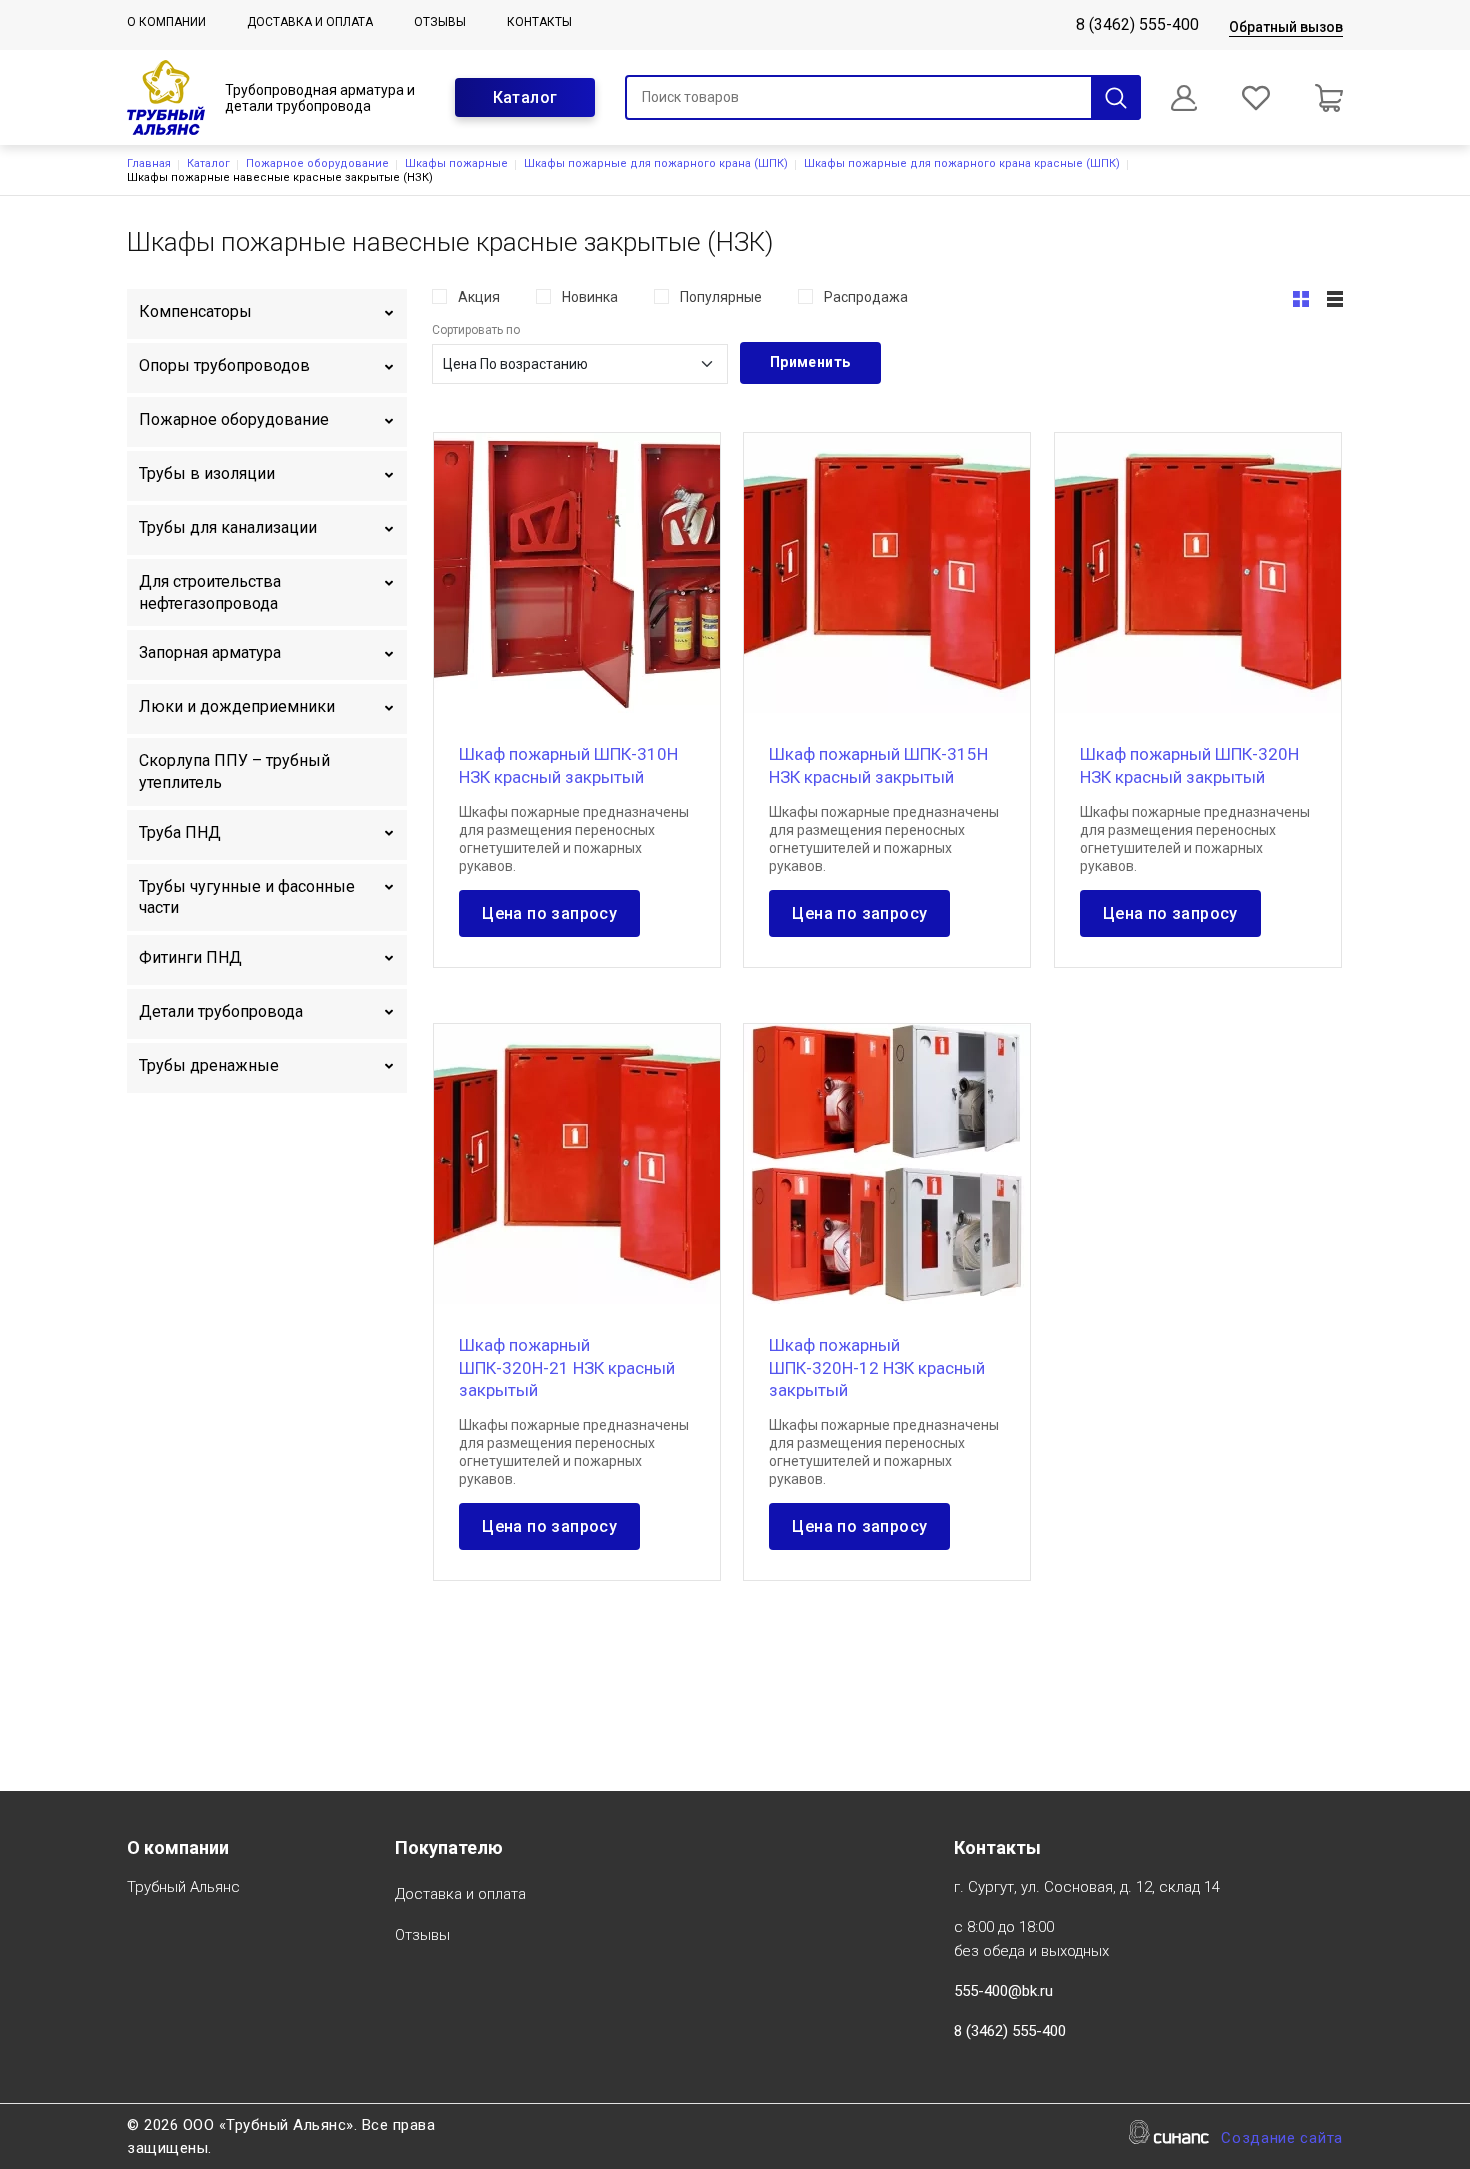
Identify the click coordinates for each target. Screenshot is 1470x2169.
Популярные (721, 297)
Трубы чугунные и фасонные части (247, 897)
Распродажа (866, 297)
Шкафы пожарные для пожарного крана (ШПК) (656, 163)
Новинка (590, 297)
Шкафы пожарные (456, 163)
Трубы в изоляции (207, 473)
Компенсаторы (195, 311)
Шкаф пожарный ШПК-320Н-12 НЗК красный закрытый (877, 1367)
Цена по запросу (549, 913)
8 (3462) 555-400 (1137, 24)
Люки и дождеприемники (237, 706)
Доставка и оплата (310, 22)
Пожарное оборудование (317, 163)
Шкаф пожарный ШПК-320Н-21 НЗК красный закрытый (567, 1367)
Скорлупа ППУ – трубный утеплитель (234, 771)
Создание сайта (1282, 2138)
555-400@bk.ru (1003, 1991)
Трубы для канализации (228, 527)
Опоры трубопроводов (224, 365)
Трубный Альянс (183, 1887)
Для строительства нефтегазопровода (210, 592)
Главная (149, 163)
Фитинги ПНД (190, 957)
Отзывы (440, 22)
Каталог (525, 97)
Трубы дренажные (209, 1065)
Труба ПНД (180, 832)
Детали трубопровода (221, 1011)
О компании (166, 22)
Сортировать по (476, 330)
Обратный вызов (1286, 27)
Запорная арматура (210, 652)
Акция (479, 297)
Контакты (539, 22)
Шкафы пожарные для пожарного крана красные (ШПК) (962, 163)
